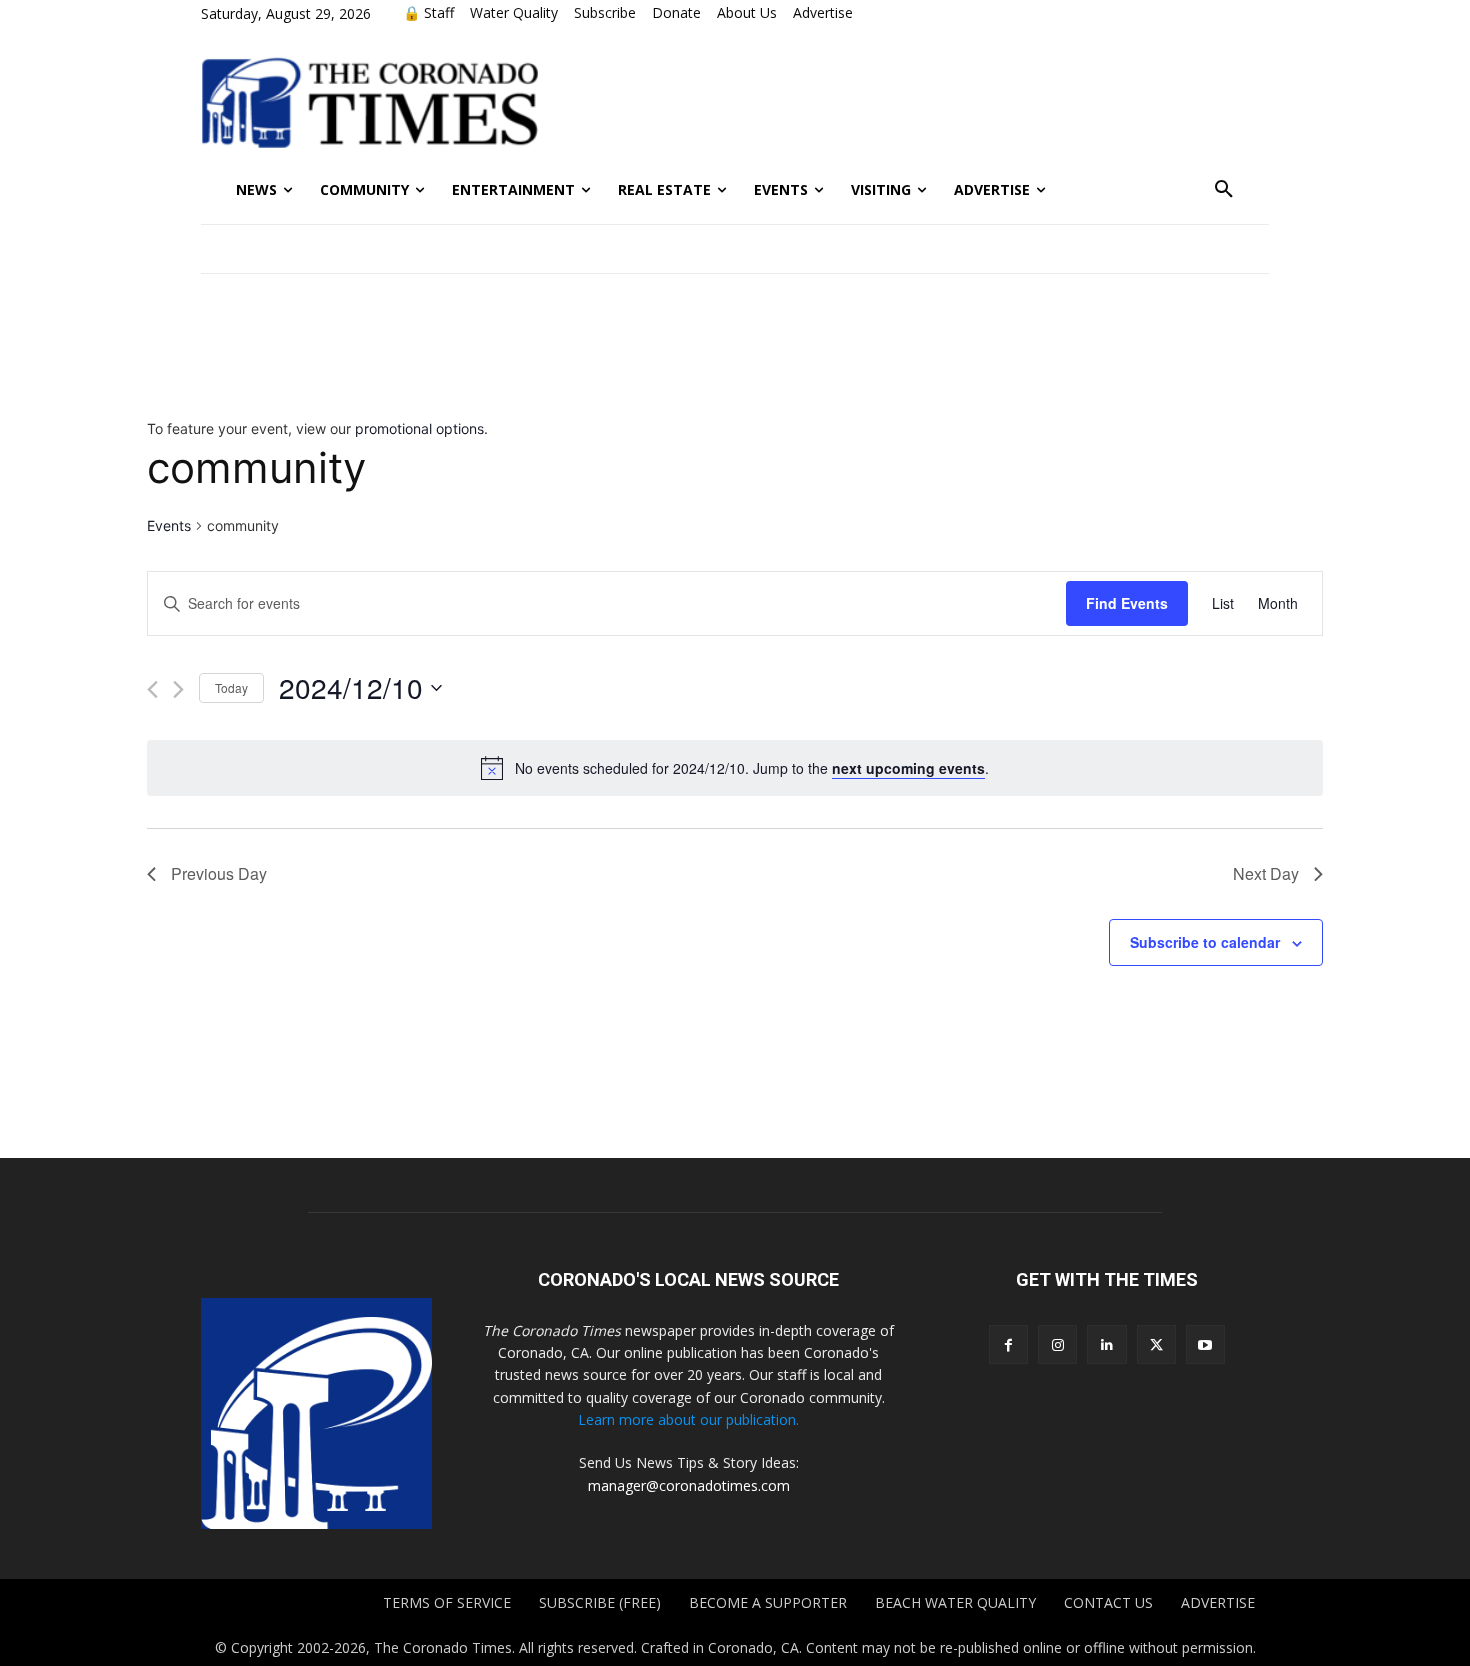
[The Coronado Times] (369, 100)
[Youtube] (1205, 1344)
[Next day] (178, 689)
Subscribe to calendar (1205, 942)
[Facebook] (1008, 1344)
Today (231, 687)
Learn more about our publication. (688, 1419)
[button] (1224, 190)
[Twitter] (1156, 1344)
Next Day (1266, 873)
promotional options (419, 428)
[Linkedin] (1106, 1344)
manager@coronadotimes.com (689, 1485)
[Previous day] (152, 689)
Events (169, 525)
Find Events (1127, 603)
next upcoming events (908, 768)
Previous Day (219, 873)
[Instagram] (1057, 1344)
